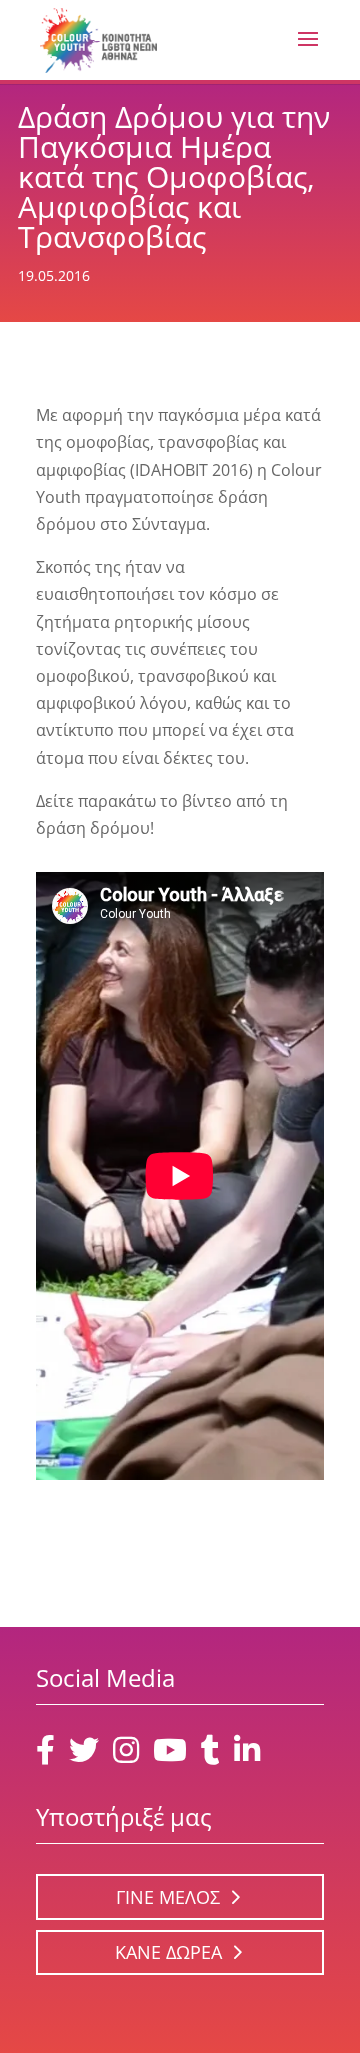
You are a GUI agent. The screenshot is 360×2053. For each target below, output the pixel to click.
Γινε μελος (168, 1897)
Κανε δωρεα (168, 1952)
